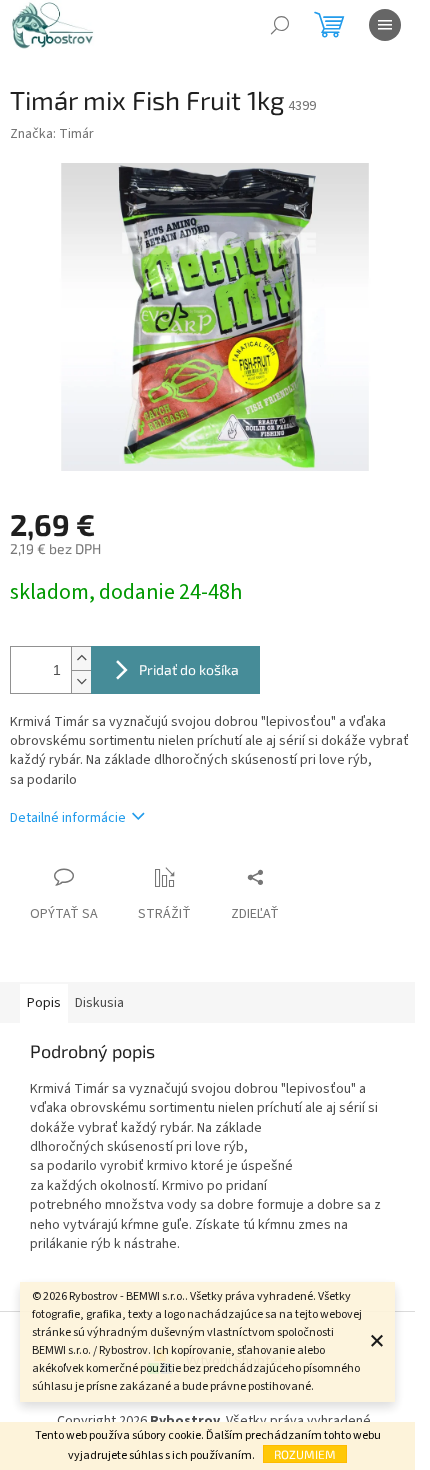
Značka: (52, 134)
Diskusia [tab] (99, 1003)
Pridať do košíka (189, 669)
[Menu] (385, 25)
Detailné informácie (68, 818)
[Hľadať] (280, 25)
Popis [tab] (44, 1003)
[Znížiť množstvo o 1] (81, 681)
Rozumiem (305, 1454)
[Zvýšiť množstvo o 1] (81, 658)
